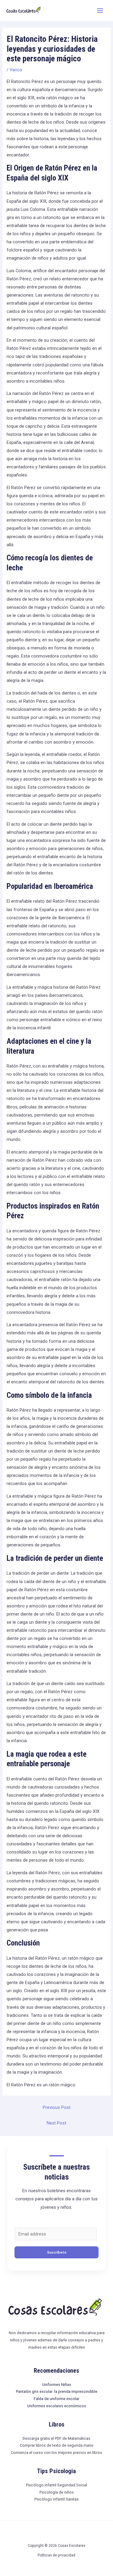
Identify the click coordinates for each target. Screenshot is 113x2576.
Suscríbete (57, 2252)
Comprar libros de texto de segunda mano (57, 2445)
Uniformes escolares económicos (57, 2406)
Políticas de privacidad (56, 2555)
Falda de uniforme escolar (56, 2399)
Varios (16, 70)
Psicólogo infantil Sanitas (56, 2499)
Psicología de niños (57, 2492)
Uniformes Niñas (57, 2385)
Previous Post (57, 2107)
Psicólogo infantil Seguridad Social (56, 2485)
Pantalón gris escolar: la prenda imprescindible (57, 2391)
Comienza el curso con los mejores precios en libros (56, 2453)
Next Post (56, 2123)
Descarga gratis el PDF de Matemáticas (56, 2438)
